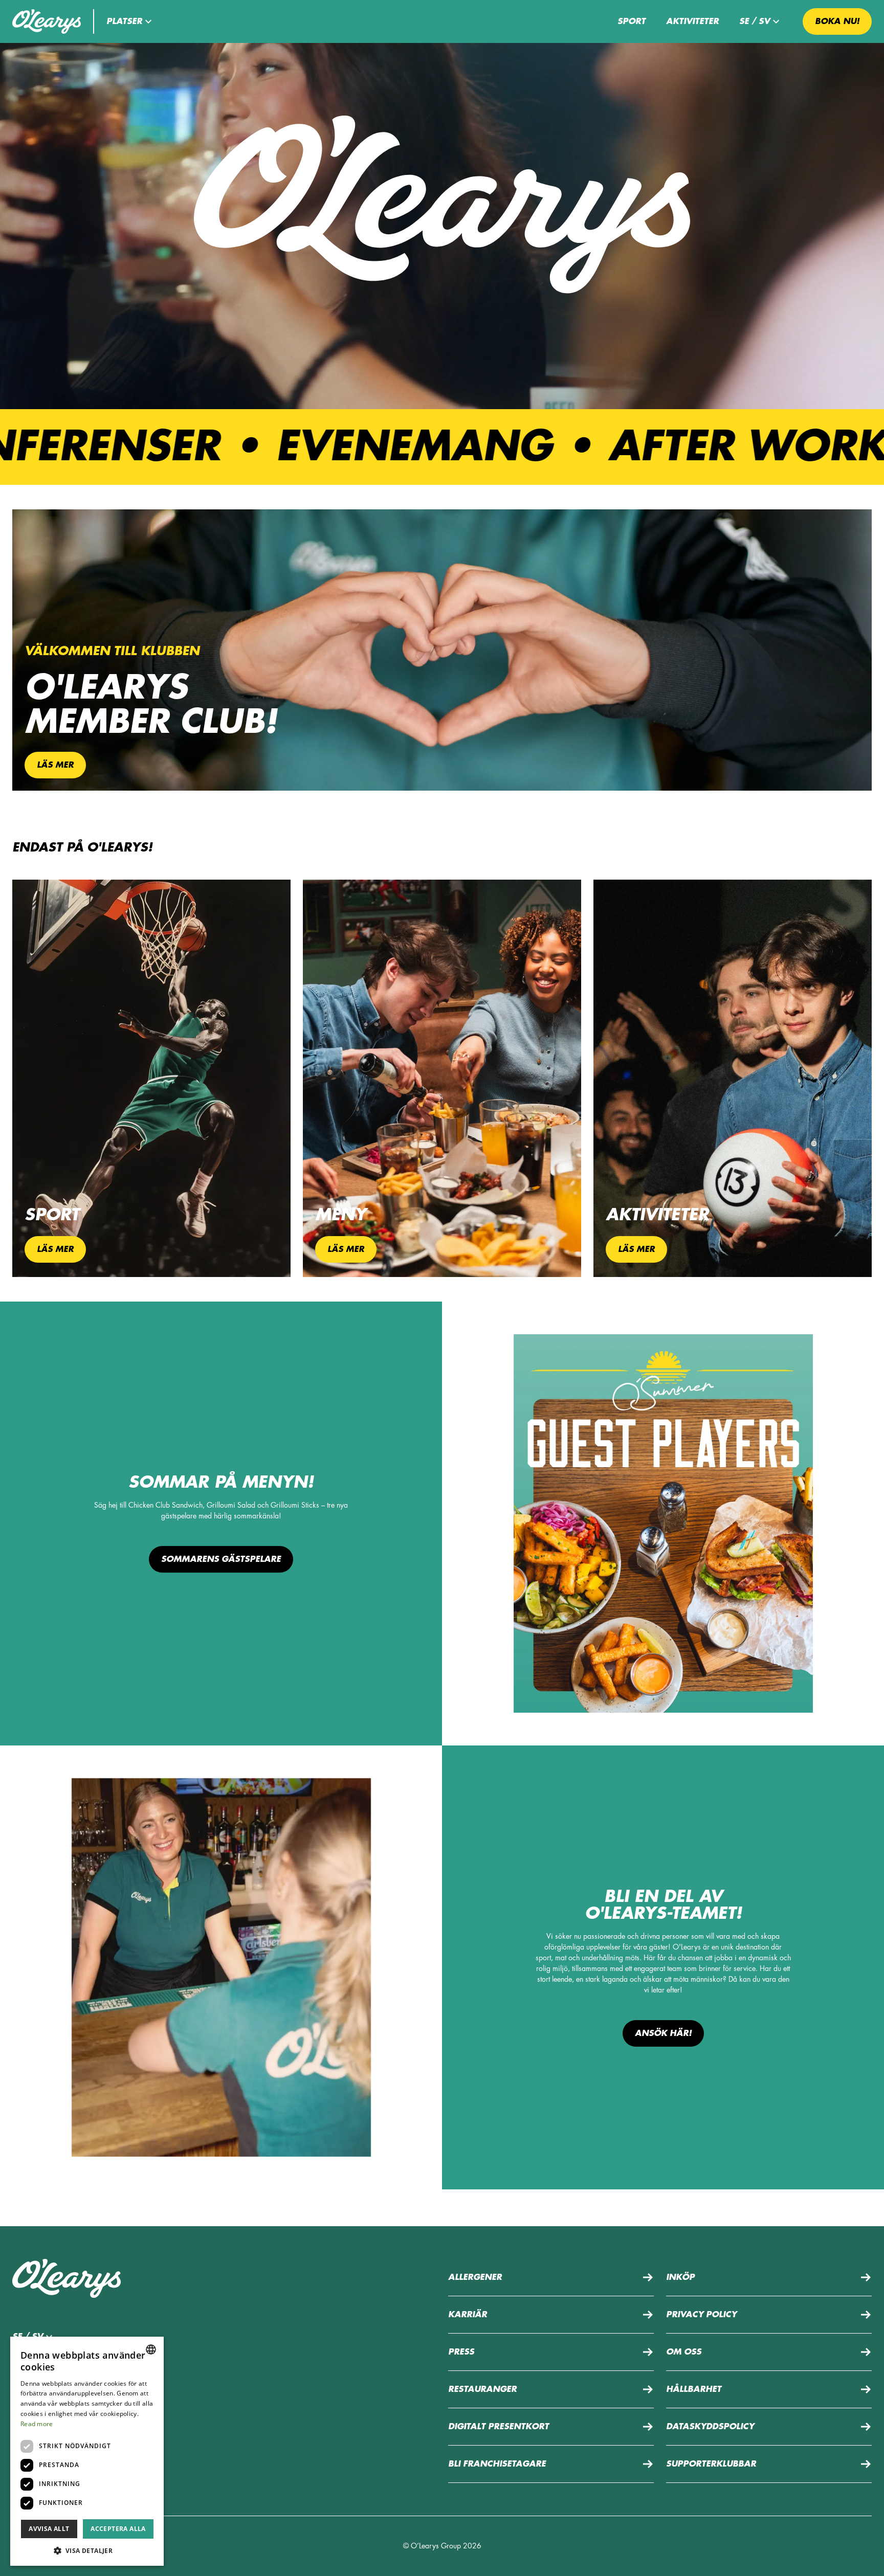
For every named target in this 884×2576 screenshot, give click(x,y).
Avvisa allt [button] (49, 2529)
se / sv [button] (755, 21)
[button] (130, 21)
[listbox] (151, 2349)
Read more (37, 2424)
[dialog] (87, 2451)
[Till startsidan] (47, 21)
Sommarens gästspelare (221, 1559)
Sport (632, 21)
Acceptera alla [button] (118, 2529)
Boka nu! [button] (837, 21)
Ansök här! (663, 2033)
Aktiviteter (692, 21)
